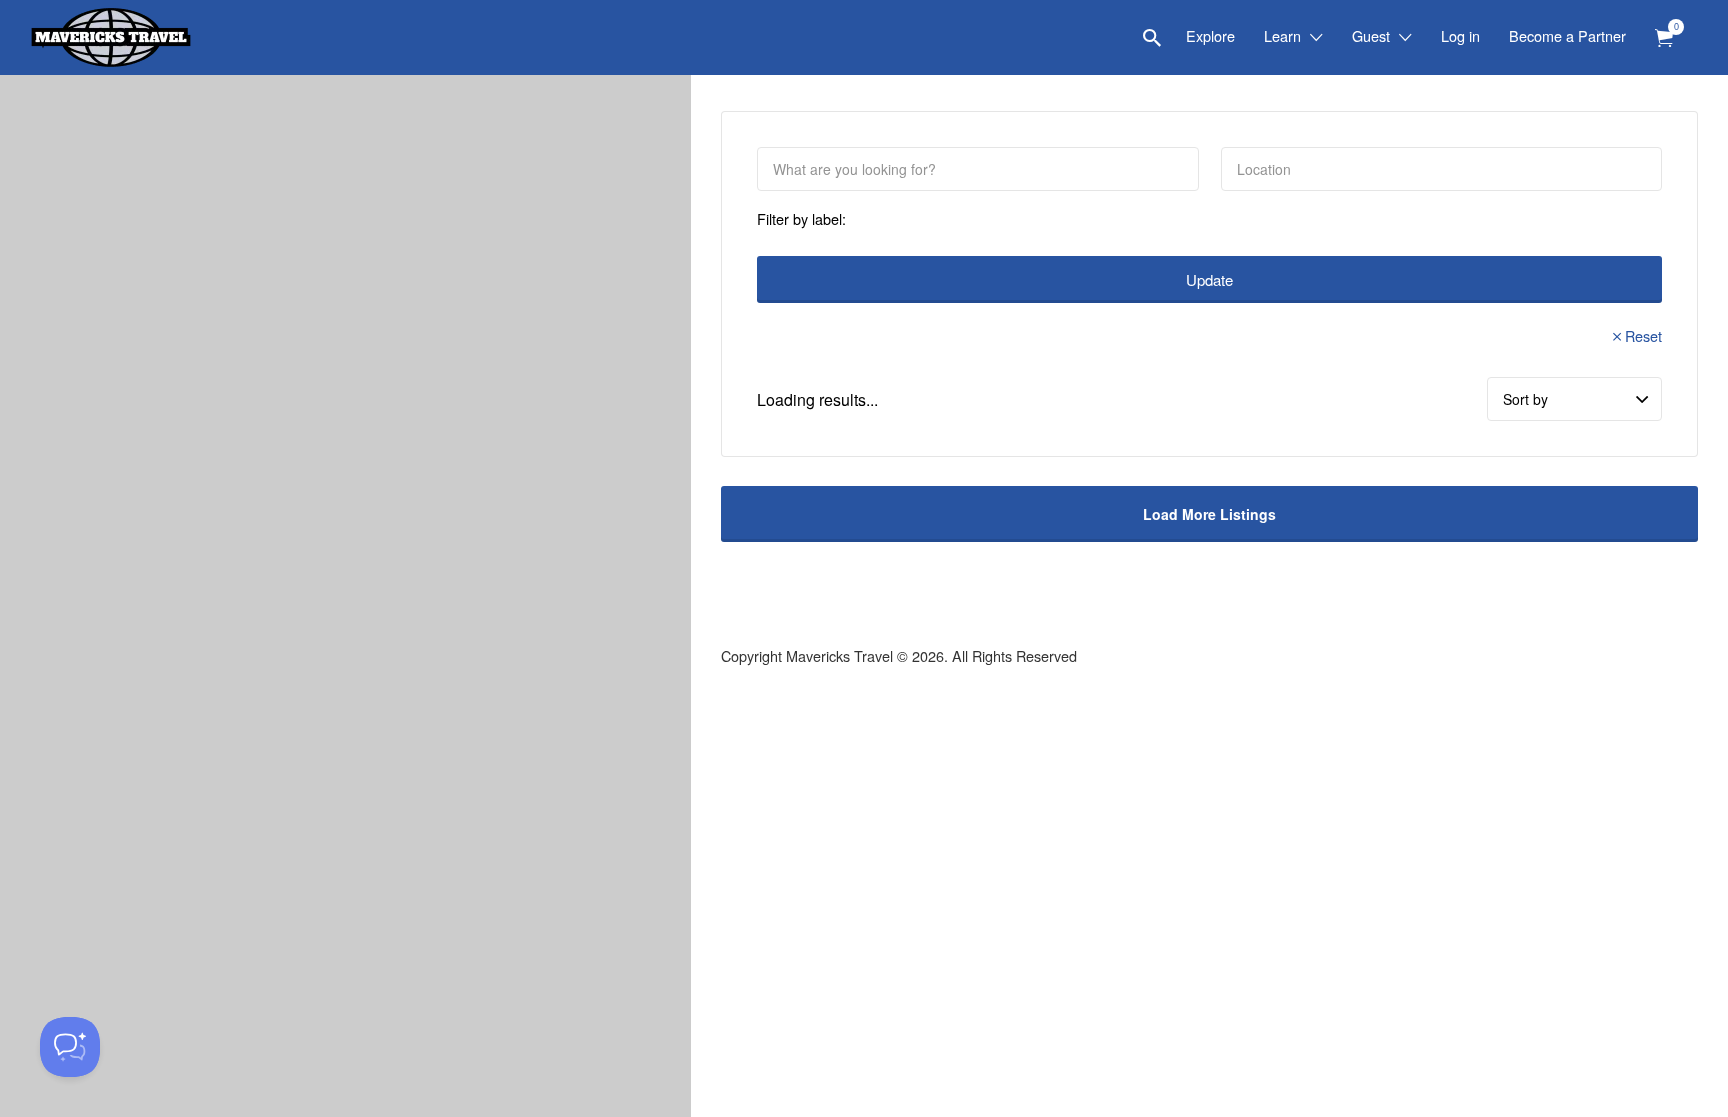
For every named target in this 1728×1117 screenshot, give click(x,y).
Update (1209, 279)
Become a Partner (1567, 35)
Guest (1371, 35)
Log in (1460, 35)
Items (1664, 38)
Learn (1282, 35)
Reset (1643, 335)
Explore (1210, 35)
